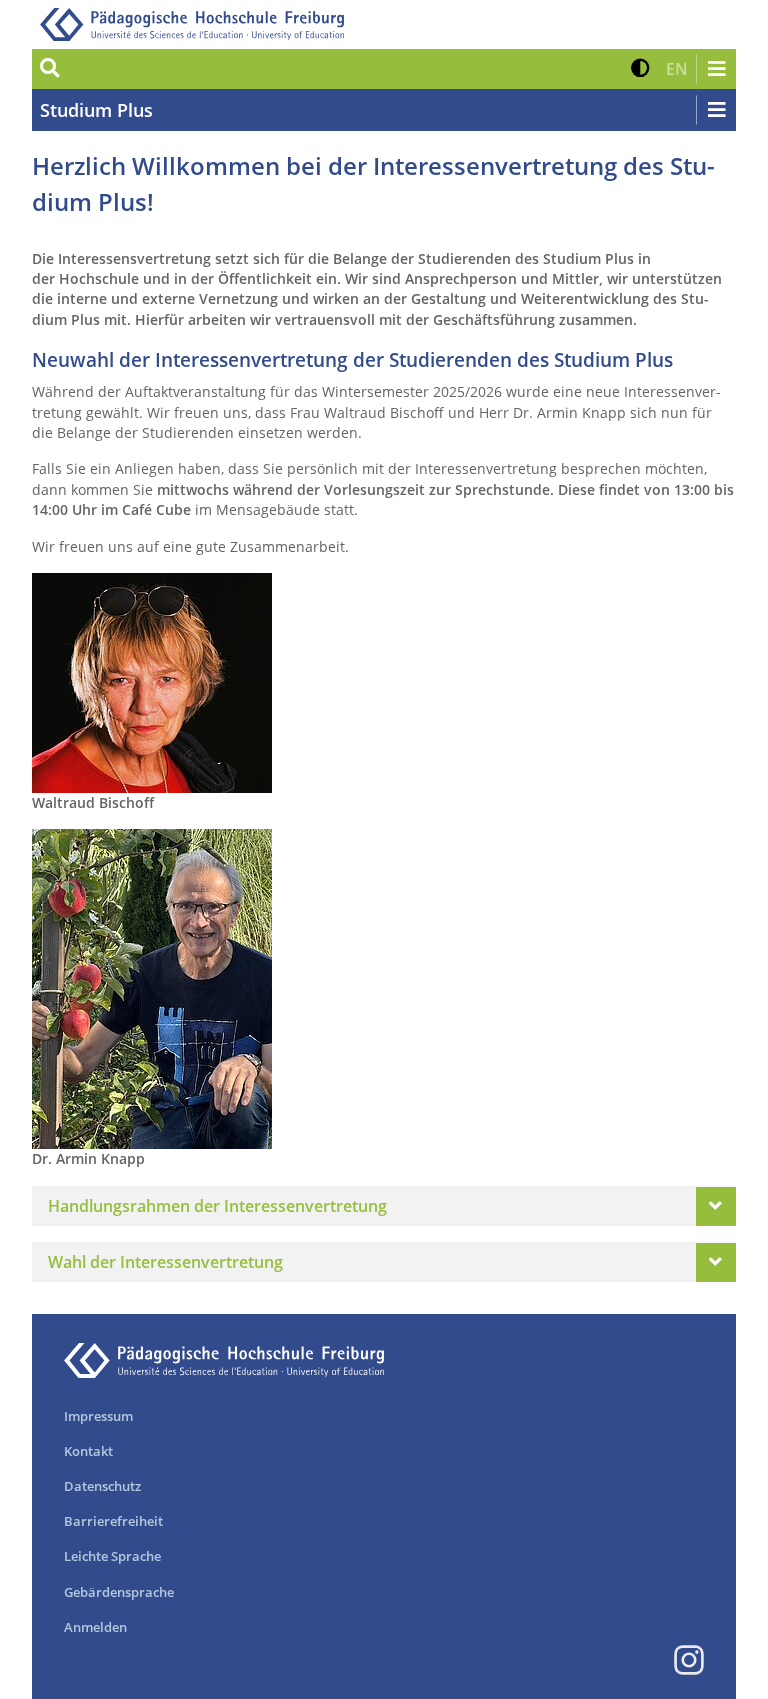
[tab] (384, 1206)
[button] (640, 69)
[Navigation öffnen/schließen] (716, 69)
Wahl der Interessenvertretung (165, 1262)
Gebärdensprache (119, 1592)
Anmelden (95, 1627)
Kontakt (88, 1451)
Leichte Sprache (112, 1556)
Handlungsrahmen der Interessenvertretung (217, 1206)
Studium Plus (96, 110)
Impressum (98, 1416)
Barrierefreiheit (113, 1521)
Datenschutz (102, 1486)
